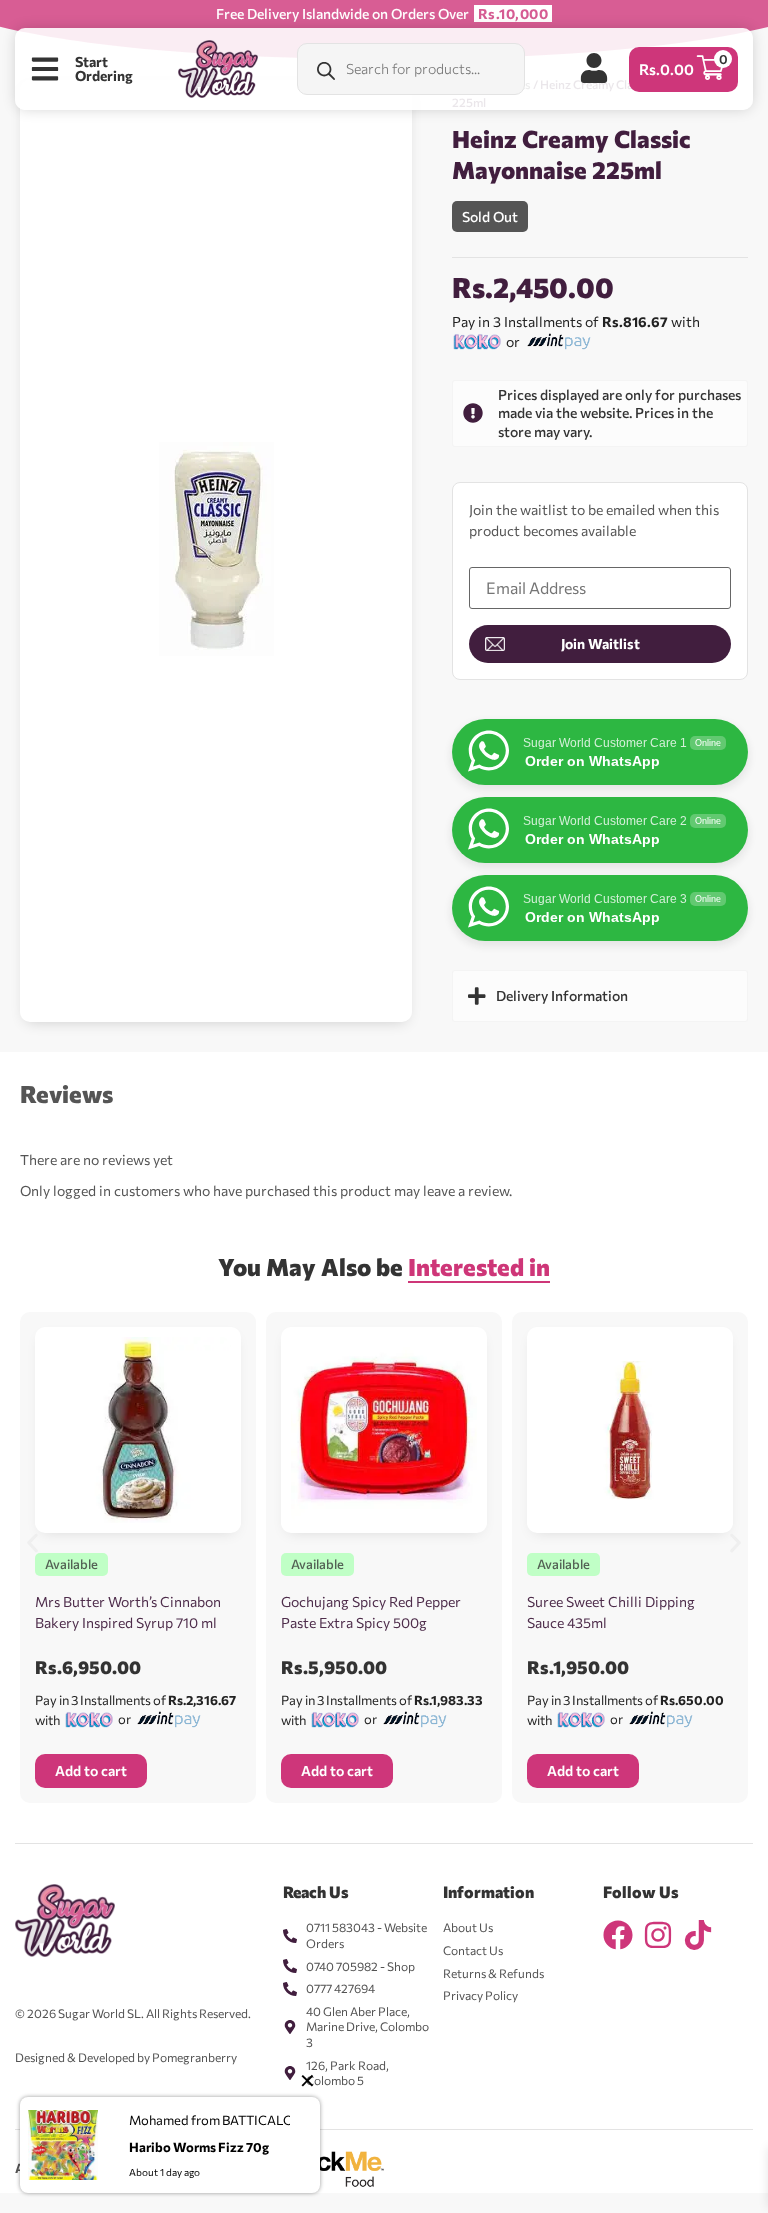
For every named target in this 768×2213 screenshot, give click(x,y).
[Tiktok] (698, 1935)
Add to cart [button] (91, 1770)
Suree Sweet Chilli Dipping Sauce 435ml (611, 1612)
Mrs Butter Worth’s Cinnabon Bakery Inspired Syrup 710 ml (128, 1612)
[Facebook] (618, 1935)
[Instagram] (658, 1935)
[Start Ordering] (45, 69)
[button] (32, 1542)
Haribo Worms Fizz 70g (199, 2147)
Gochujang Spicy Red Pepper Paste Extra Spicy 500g (371, 1612)
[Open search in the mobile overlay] (411, 69)
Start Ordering (104, 68)
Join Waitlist (600, 643)
